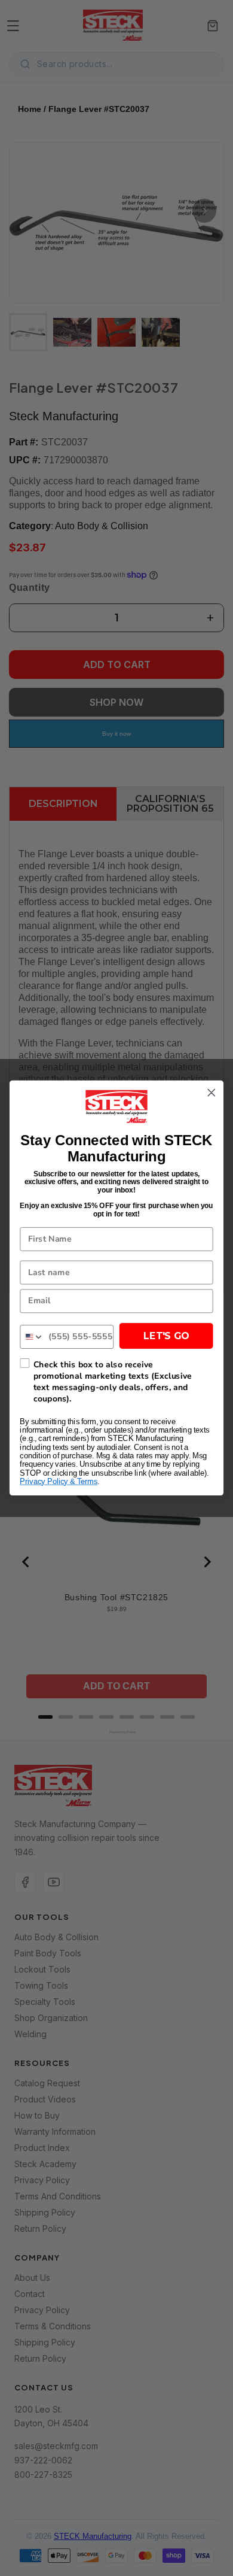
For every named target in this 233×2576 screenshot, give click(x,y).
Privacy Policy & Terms (59, 1482)
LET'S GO (166, 1336)
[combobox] (32, 1337)
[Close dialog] (211, 1093)
